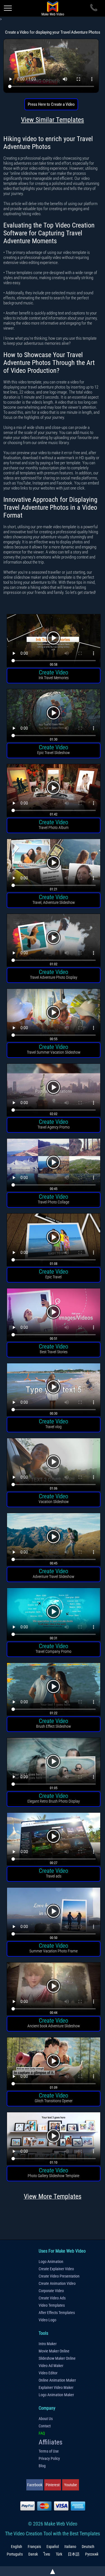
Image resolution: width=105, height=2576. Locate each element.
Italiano (70, 2547)
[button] (54, 641)
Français (34, 2547)
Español (53, 2547)
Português (15, 2554)
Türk (59, 2554)
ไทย (47, 2554)
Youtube (71, 2485)
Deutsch (88, 2547)
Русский (92, 2554)
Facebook (35, 2485)
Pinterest (53, 2485)
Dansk (33, 2554)
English (17, 2547)
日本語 (74, 2554)
